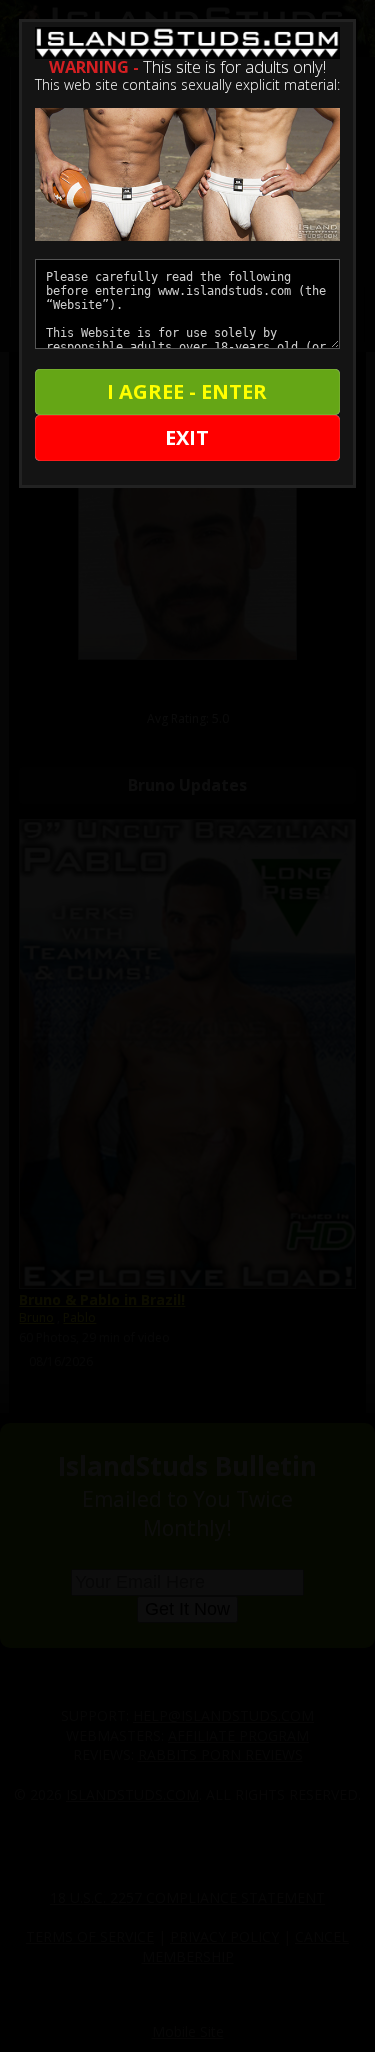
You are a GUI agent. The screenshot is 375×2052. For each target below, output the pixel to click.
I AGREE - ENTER (187, 391)
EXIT (187, 437)
